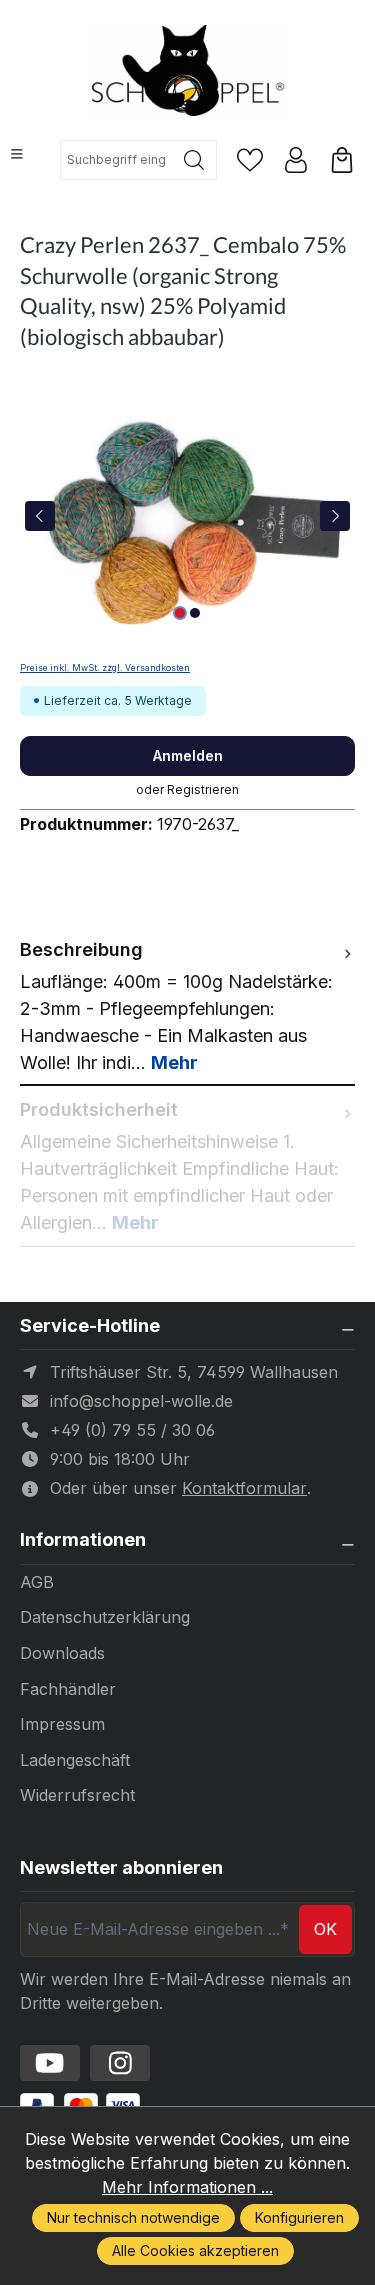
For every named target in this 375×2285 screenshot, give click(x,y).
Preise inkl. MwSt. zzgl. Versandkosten (105, 668)
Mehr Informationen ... (187, 2187)
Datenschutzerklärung (105, 1617)
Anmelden (188, 755)
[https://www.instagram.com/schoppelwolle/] (120, 2063)
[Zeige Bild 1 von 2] (180, 613)
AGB (37, 1582)
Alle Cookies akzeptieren (195, 2250)
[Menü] (17, 154)
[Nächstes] (335, 516)
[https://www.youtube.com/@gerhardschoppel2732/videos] (50, 2063)
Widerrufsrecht (77, 1795)
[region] (187, 515)
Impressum (62, 1724)
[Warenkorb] (342, 160)
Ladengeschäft (75, 1760)
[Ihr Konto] (296, 160)
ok (325, 1929)
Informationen (83, 1540)
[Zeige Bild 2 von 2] (195, 613)
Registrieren (203, 789)
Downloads (62, 1653)
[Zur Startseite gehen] (188, 72)
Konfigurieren (299, 2217)
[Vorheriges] (40, 516)
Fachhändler (68, 1689)
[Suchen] (194, 160)
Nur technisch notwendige (133, 2217)
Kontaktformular (244, 1488)
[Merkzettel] (250, 160)
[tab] (187, 1006)
